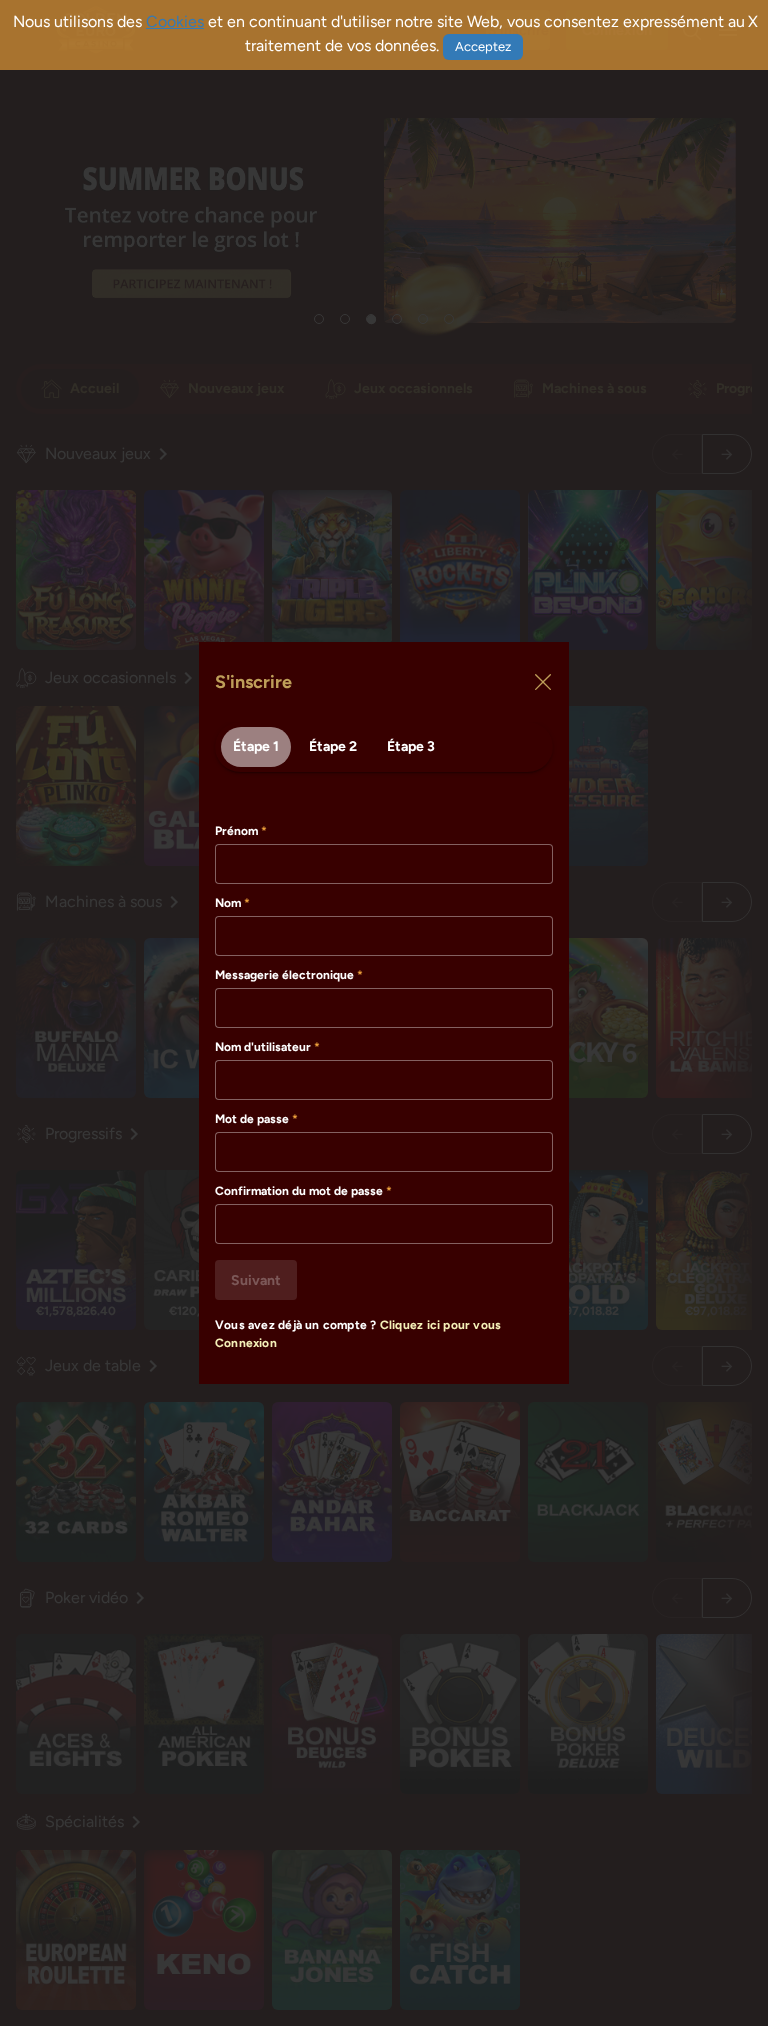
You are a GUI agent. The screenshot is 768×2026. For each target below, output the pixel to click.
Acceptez (483, 46)
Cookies (175, 21)
